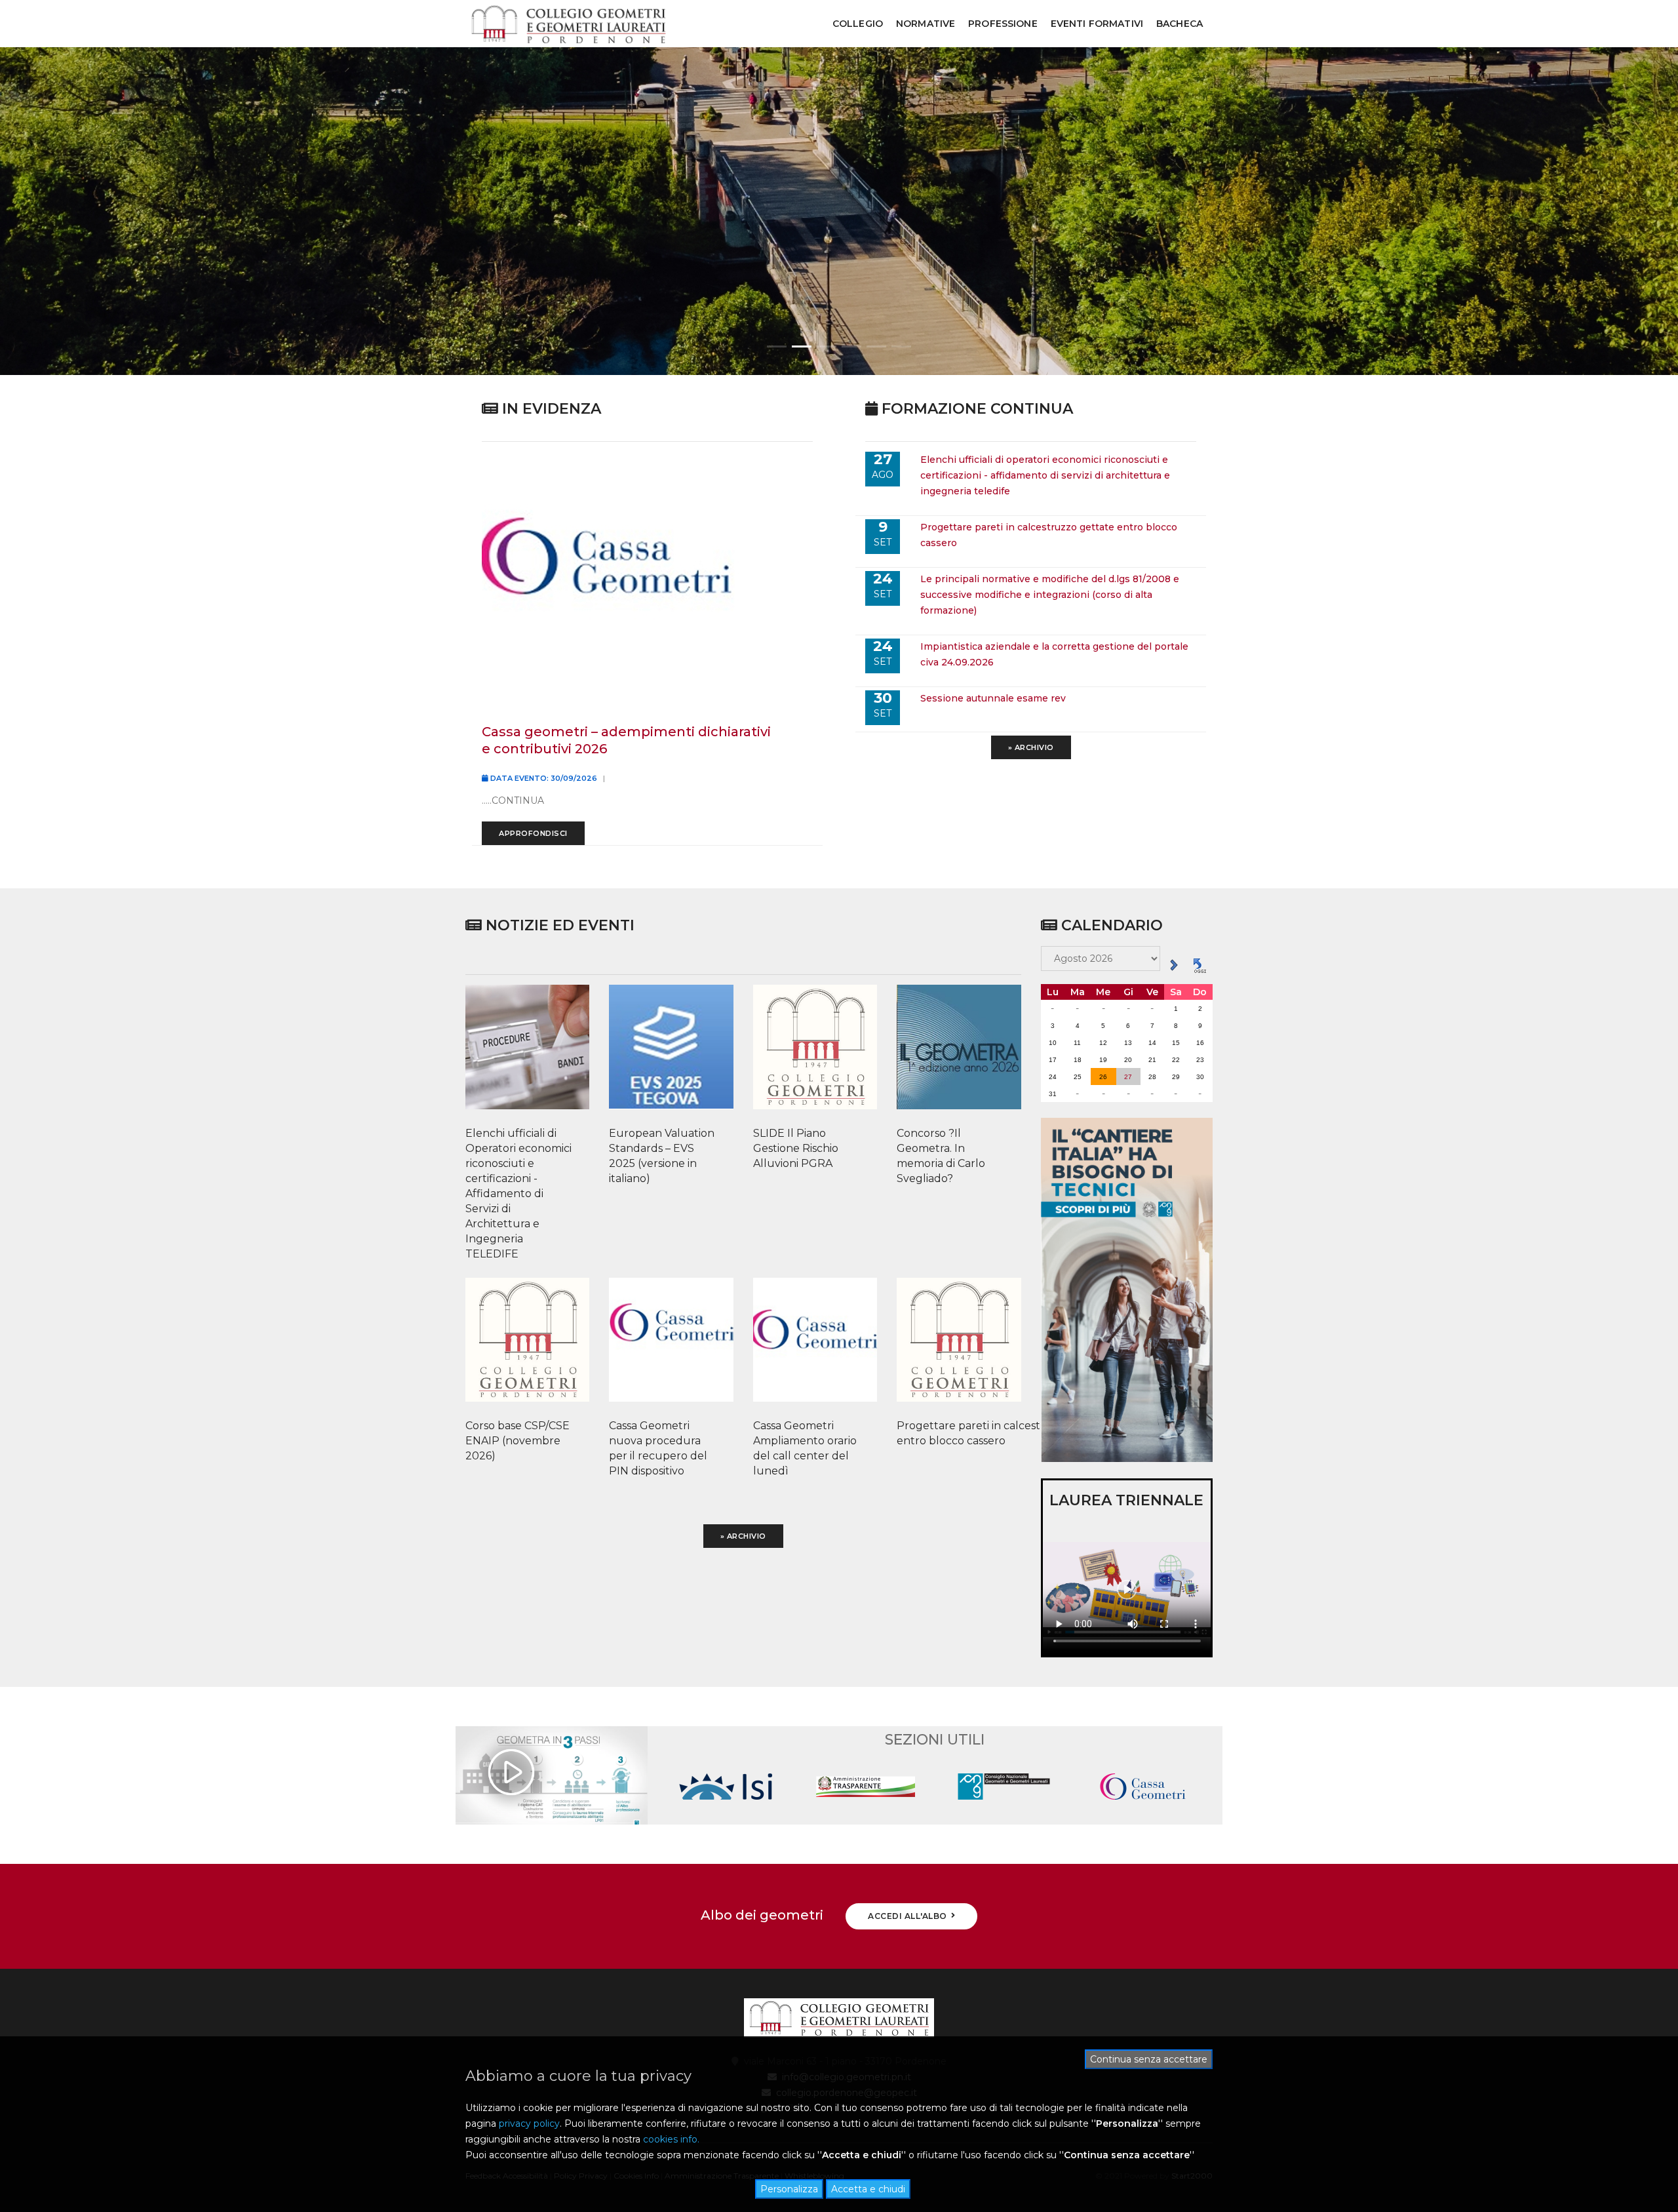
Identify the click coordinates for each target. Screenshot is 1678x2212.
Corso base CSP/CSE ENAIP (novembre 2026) (517, 1441)
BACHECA (1180, 24)
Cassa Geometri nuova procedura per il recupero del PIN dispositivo (658, 1448)
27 (1128, 1077)
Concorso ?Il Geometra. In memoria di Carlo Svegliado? (941, 1156)
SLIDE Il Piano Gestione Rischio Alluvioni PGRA (796, 1148)
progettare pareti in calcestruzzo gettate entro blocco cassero (1049, 535)
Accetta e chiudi (868, 2189)
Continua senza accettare (1149, 2059)
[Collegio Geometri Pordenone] (568, 24)
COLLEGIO (858, 24)
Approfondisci (533, 833)
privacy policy (529, 2123)
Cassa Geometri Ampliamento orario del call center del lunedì (805, 1448)
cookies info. (671, 2139)
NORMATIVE (926, 24)
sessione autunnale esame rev (993, 698)
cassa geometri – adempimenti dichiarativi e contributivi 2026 (626, 740)
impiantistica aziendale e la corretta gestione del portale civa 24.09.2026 (1054, 654)
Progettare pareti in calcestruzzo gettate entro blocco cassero (952, 1433)
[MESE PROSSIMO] (1174, 964)
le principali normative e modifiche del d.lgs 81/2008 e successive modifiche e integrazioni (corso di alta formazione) (1050, 595)
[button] (777, 346)
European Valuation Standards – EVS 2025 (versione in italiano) (662, 1156)
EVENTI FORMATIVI (1097, 24)
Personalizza (789, 2189)
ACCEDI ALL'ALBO (907, 1916)
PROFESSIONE (1003, 24)
